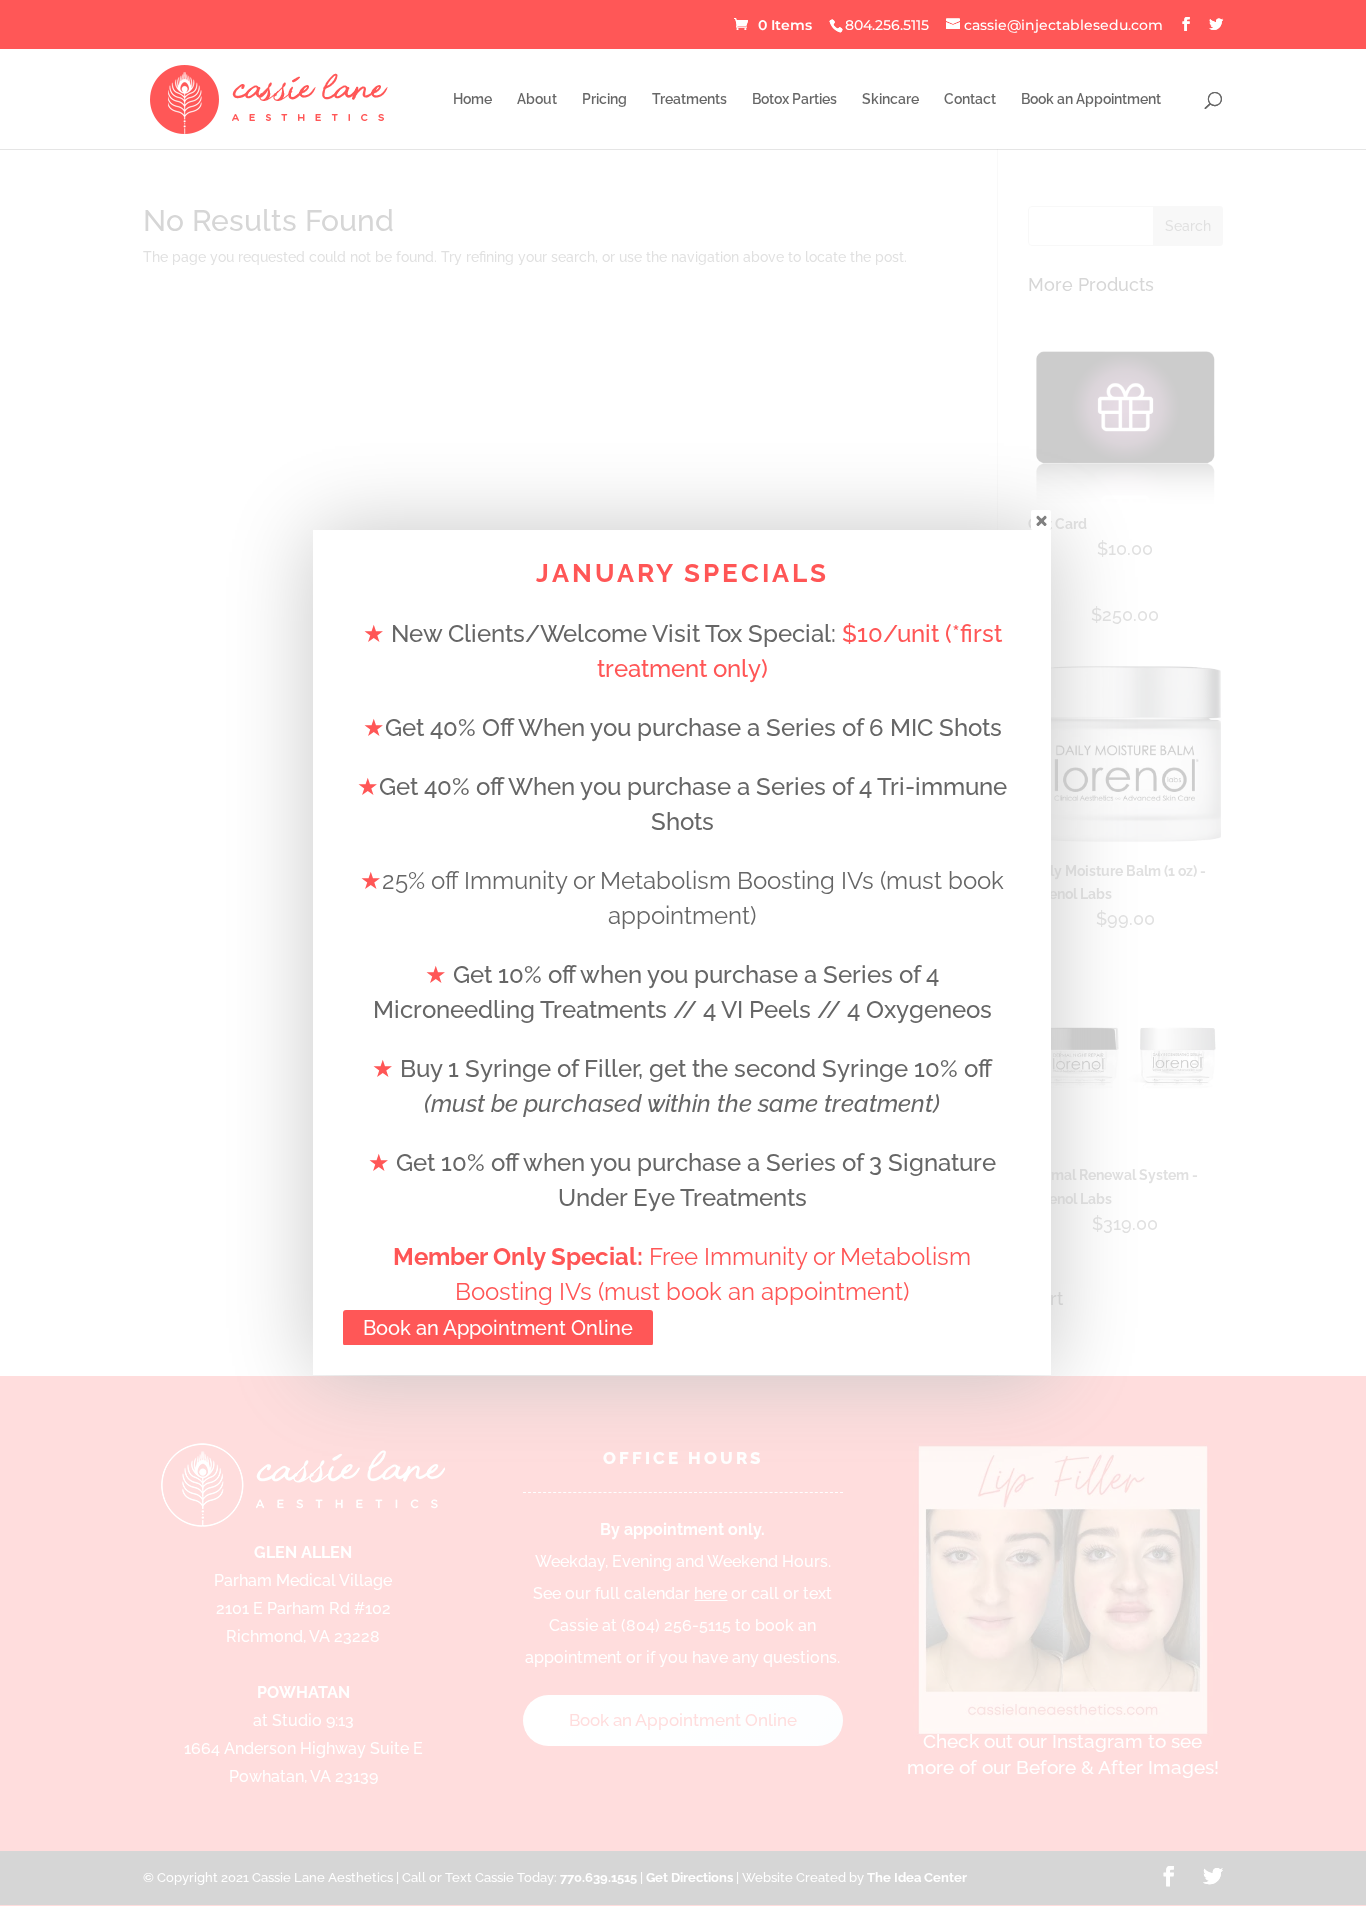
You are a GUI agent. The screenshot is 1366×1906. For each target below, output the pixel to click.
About (537, 99)
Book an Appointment (1091, 99)
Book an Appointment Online (498, 1328)
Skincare (890, 99)
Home (472, 99)
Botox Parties (794, 99)
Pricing (604, 99)
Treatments (689, 99)
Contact (970, 99)
